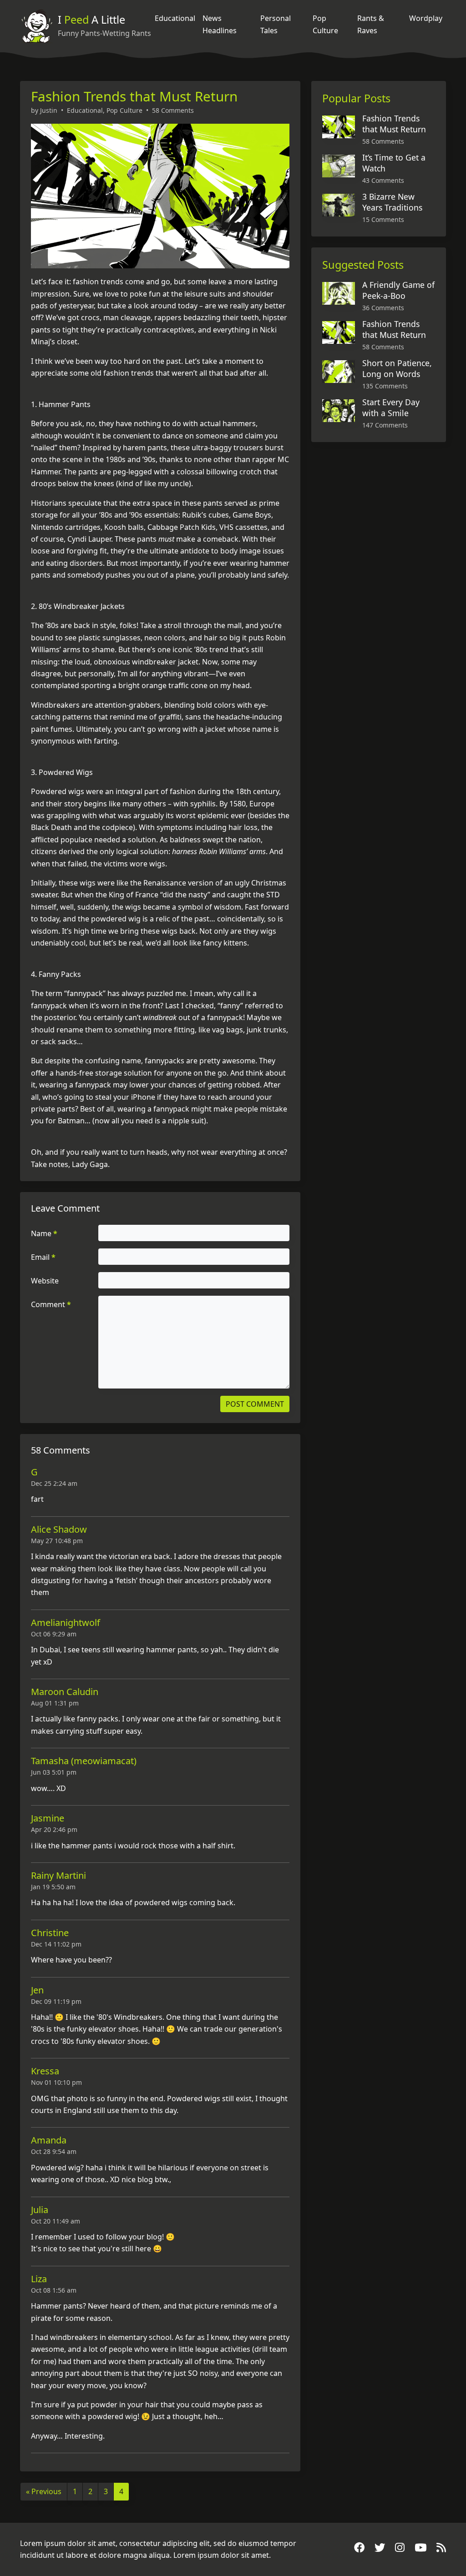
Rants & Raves (371, 24)
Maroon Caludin (65, 1692)
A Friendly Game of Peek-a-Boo (398, 290)
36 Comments (383, 308)
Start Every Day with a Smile (391, 408)
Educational (175, 18)
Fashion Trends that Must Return (134, 96)
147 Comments (385, 425)
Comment (51, 1304)
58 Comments (173, 110)
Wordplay (426, 18)
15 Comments (383, 219)
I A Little (91, 20)
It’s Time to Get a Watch (394, 163)
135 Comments (385, 386)
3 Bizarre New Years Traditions (392, 202)
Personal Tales (276, 24)
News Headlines (220, 24)
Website (45, 1281)
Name (44, 1233)
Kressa (45, 2071)
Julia (40, 2210)
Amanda (49, 2140)
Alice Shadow (59, 1529)
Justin (49, 110)
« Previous (44, 2491)
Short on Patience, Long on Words (397, 368)
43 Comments (383, 180)
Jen (37, 1990)
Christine (50, 1933)
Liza (39, 2279)
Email (43, 1257)
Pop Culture (325, 24)
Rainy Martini (58, 1875)
